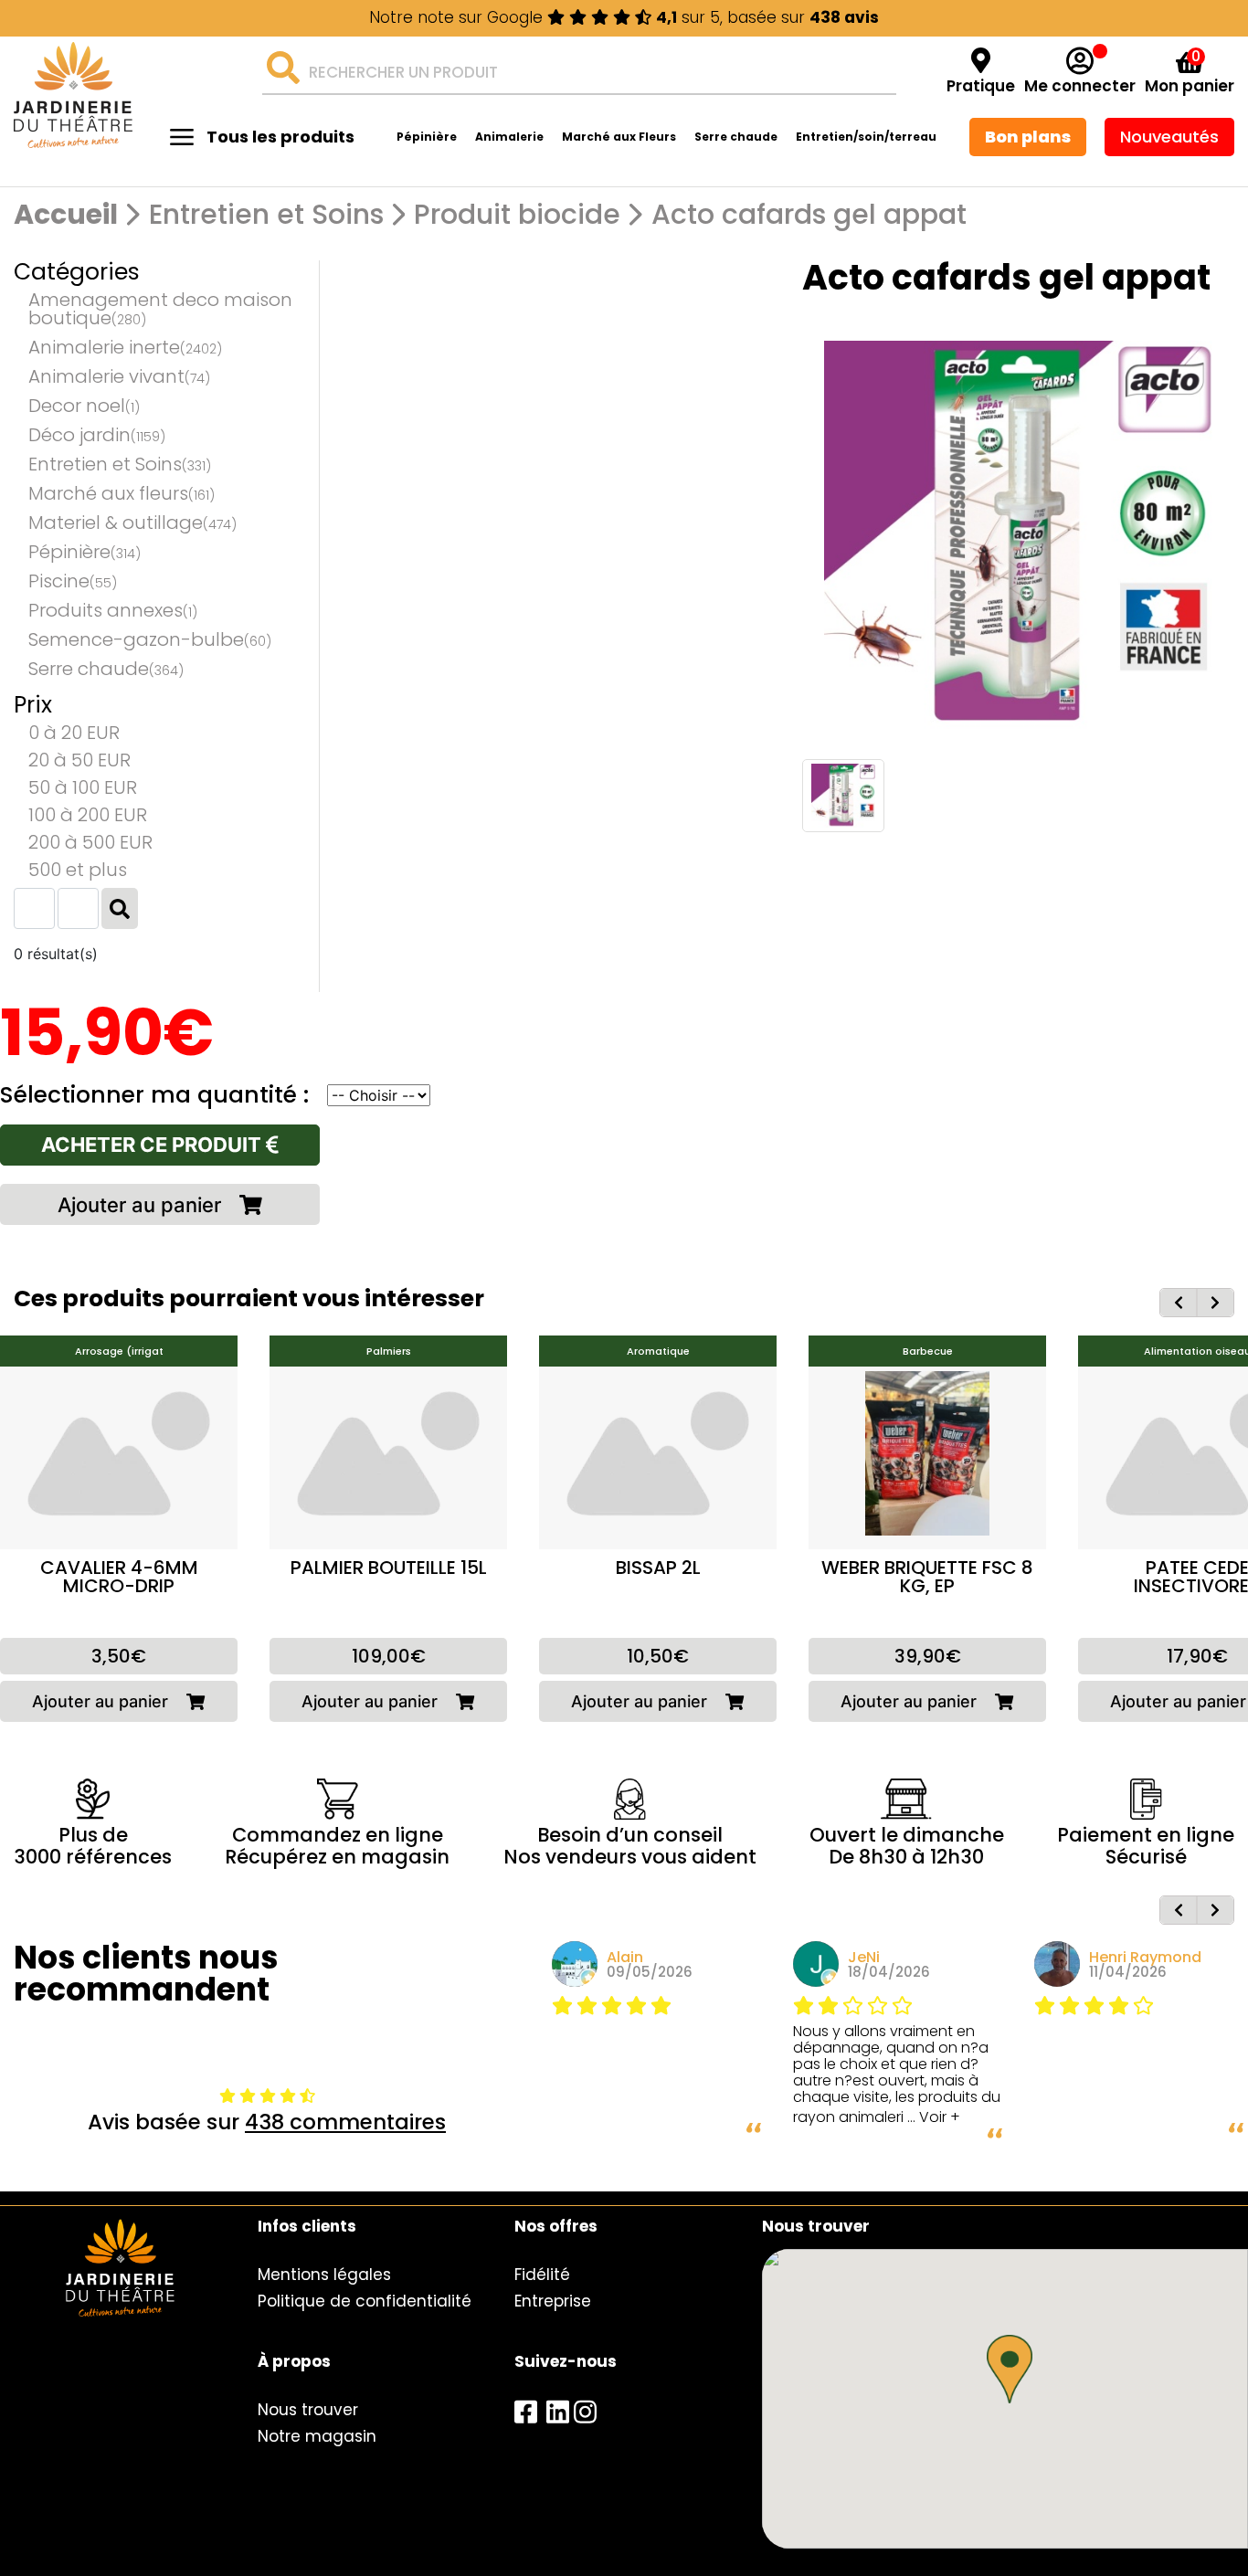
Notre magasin (317, 2436)
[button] (1010, 2369)
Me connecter (1080, 86)
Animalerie (509, 137)
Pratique (981, 86)
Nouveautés (1169, 137)
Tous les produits (280, 137)
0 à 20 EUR (74, 733)
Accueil (66, 215)
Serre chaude (736, 137)
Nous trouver (308, 2410)
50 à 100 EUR (83, 787)
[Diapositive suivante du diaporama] (1215, 1303)
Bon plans (1028, 137)
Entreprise (553, 2301)
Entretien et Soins (266, 215)
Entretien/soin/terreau (866, 137)
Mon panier (1190, 86)
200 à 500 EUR (90, 842)
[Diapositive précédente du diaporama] (1179, 1303)
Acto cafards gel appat (809, 215)
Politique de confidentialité (365, 2301)
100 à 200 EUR (88, 815)
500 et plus (78, 870)
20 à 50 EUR (79, 760)
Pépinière (427, 137)
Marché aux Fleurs (619, 137)
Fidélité (542, 2275)
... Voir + (934, 2117)
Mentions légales (324, 2275)
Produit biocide (517, 215)
